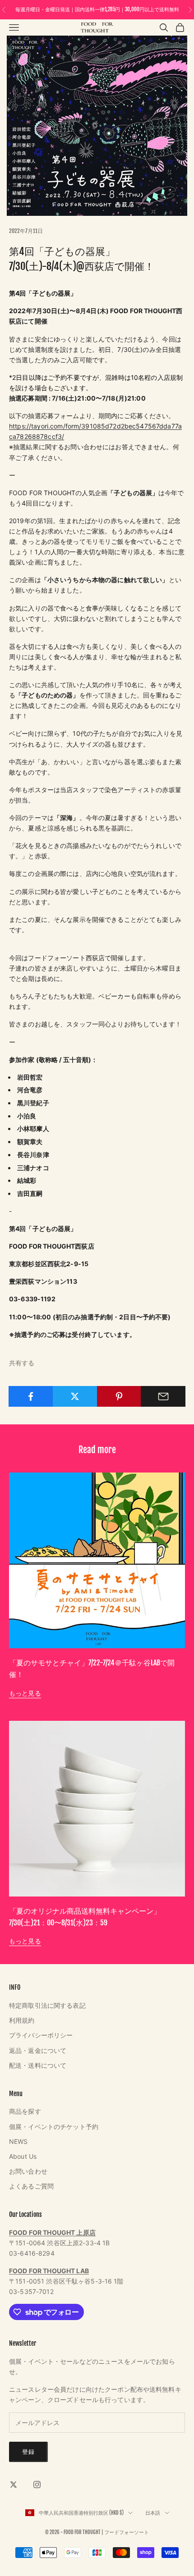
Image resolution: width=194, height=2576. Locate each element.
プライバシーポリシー (41, 2035)
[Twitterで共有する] (75, 1396)
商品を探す (25, 2111)
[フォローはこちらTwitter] (14, 2485)
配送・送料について (38, 2065)
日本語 (153, 2513)
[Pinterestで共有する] (119, 1396)
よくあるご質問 (31, 2186)
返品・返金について (38, 2050)
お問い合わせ (28, 2171)
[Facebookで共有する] (31, 1396)
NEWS (18, 2141)
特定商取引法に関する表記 (47, 2005)
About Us (23, 2156)
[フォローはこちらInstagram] (37, 2485)
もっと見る (25, 1693)
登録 (28, 2452)
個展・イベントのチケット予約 (54, 2127)
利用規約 (22, 2020)
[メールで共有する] (163, 1396)
